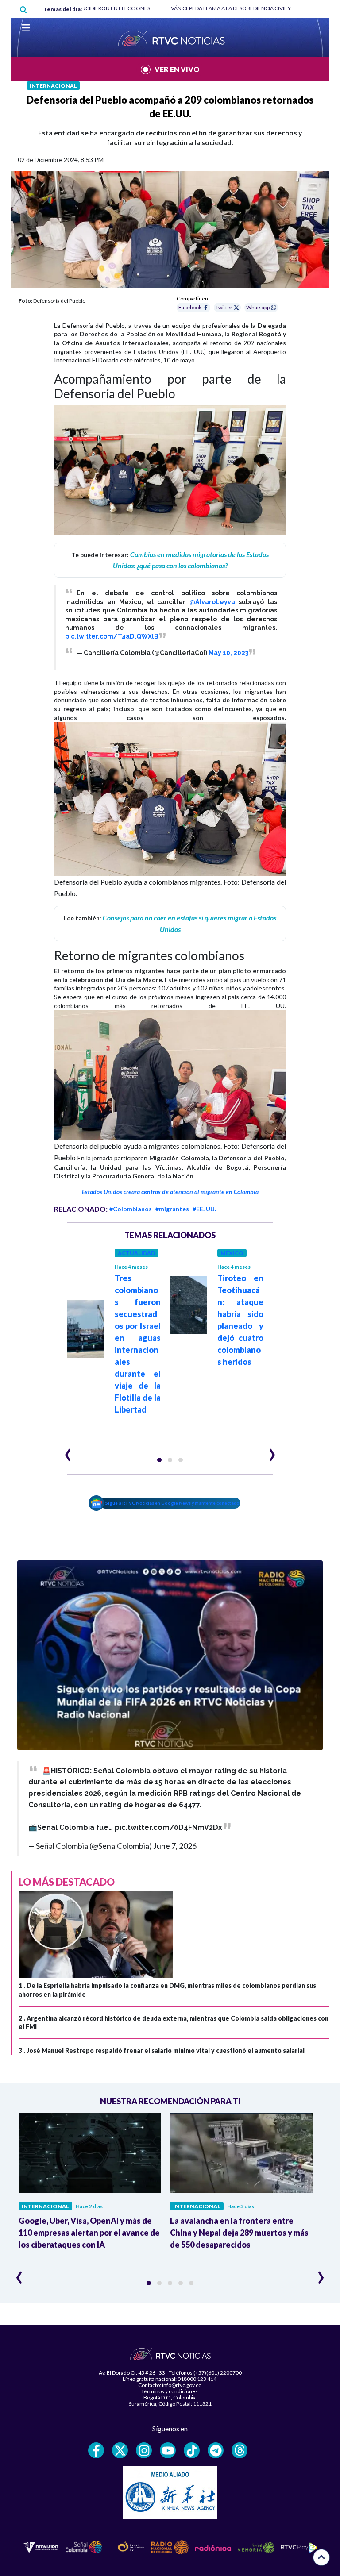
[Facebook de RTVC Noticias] (96, 2450)
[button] (159, 1460)
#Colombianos (131, 1209)
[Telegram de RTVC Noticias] (216, 2450)
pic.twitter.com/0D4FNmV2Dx (168, 1827)
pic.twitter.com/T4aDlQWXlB (112, 636)
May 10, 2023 (228, 653)
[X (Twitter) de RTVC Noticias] (120, 2450)
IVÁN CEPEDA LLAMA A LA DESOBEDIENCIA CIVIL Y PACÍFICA (242, 8)
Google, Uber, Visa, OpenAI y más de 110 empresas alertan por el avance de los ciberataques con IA (89, 2233)
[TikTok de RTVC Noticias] (192, 2450)
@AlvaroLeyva (212, 602)
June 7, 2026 (175, 1846)
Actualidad (136, 1253)
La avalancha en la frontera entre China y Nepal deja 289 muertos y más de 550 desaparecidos (239, 2233)
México (232, 1253)
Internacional (53, 86)
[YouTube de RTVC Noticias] (168, 2450)
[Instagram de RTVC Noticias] (144, 2450)
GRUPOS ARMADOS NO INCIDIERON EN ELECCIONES (86, 8)
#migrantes (172, 1209)
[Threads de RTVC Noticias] (240, 2450)
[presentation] (68, 1451)
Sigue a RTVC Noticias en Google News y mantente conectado (172, 1503)
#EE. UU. (204, 1209)
